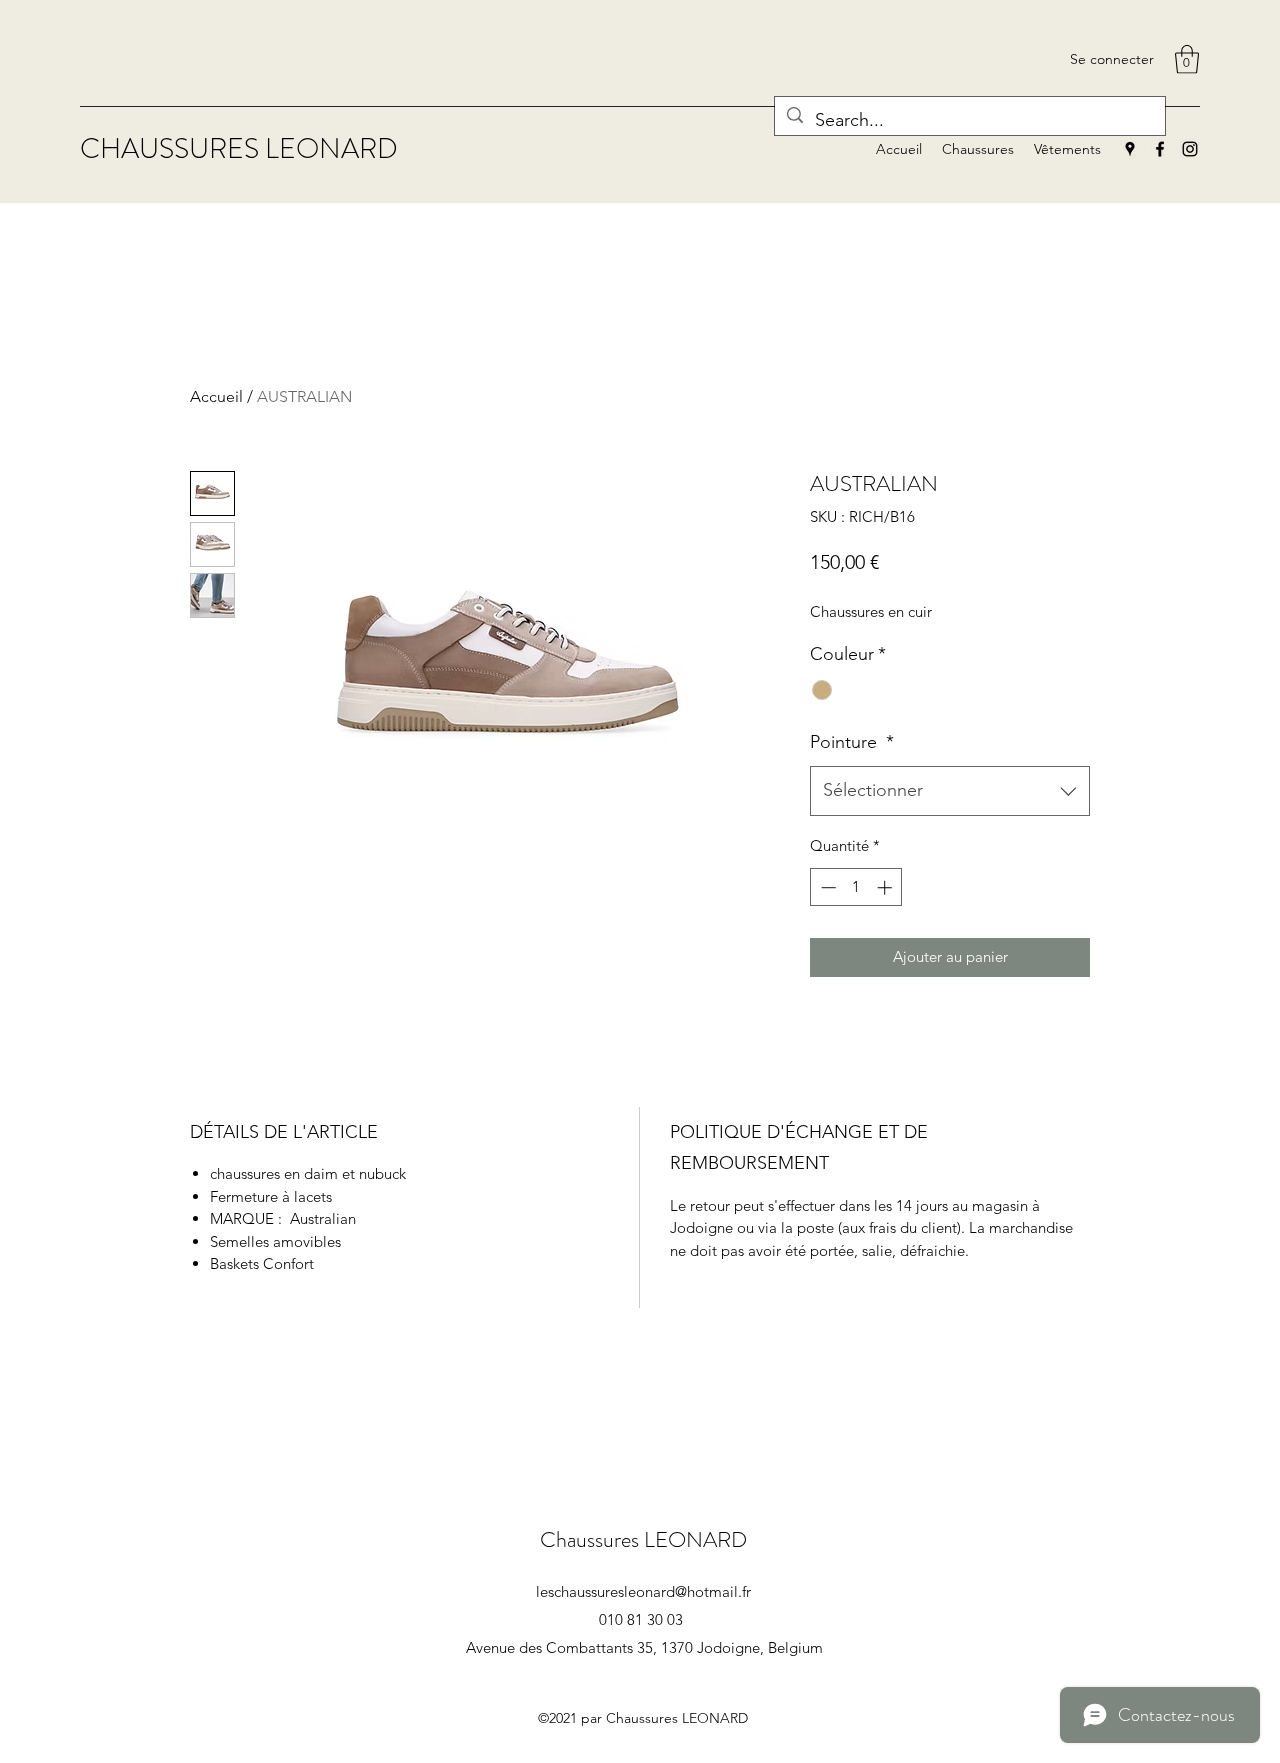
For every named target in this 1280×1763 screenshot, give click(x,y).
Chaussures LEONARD (643, 1539)
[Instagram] (1190, 149)
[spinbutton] (856, 887)
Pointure (852, 742)
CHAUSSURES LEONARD (239, 149)
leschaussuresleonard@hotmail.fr (643, 1591)
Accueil (216, 396)
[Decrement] (826, 887)
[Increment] (886, 887)
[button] (1187, 59)
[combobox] (950, 791)
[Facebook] (1160, 149)
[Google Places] (1130, 149)
